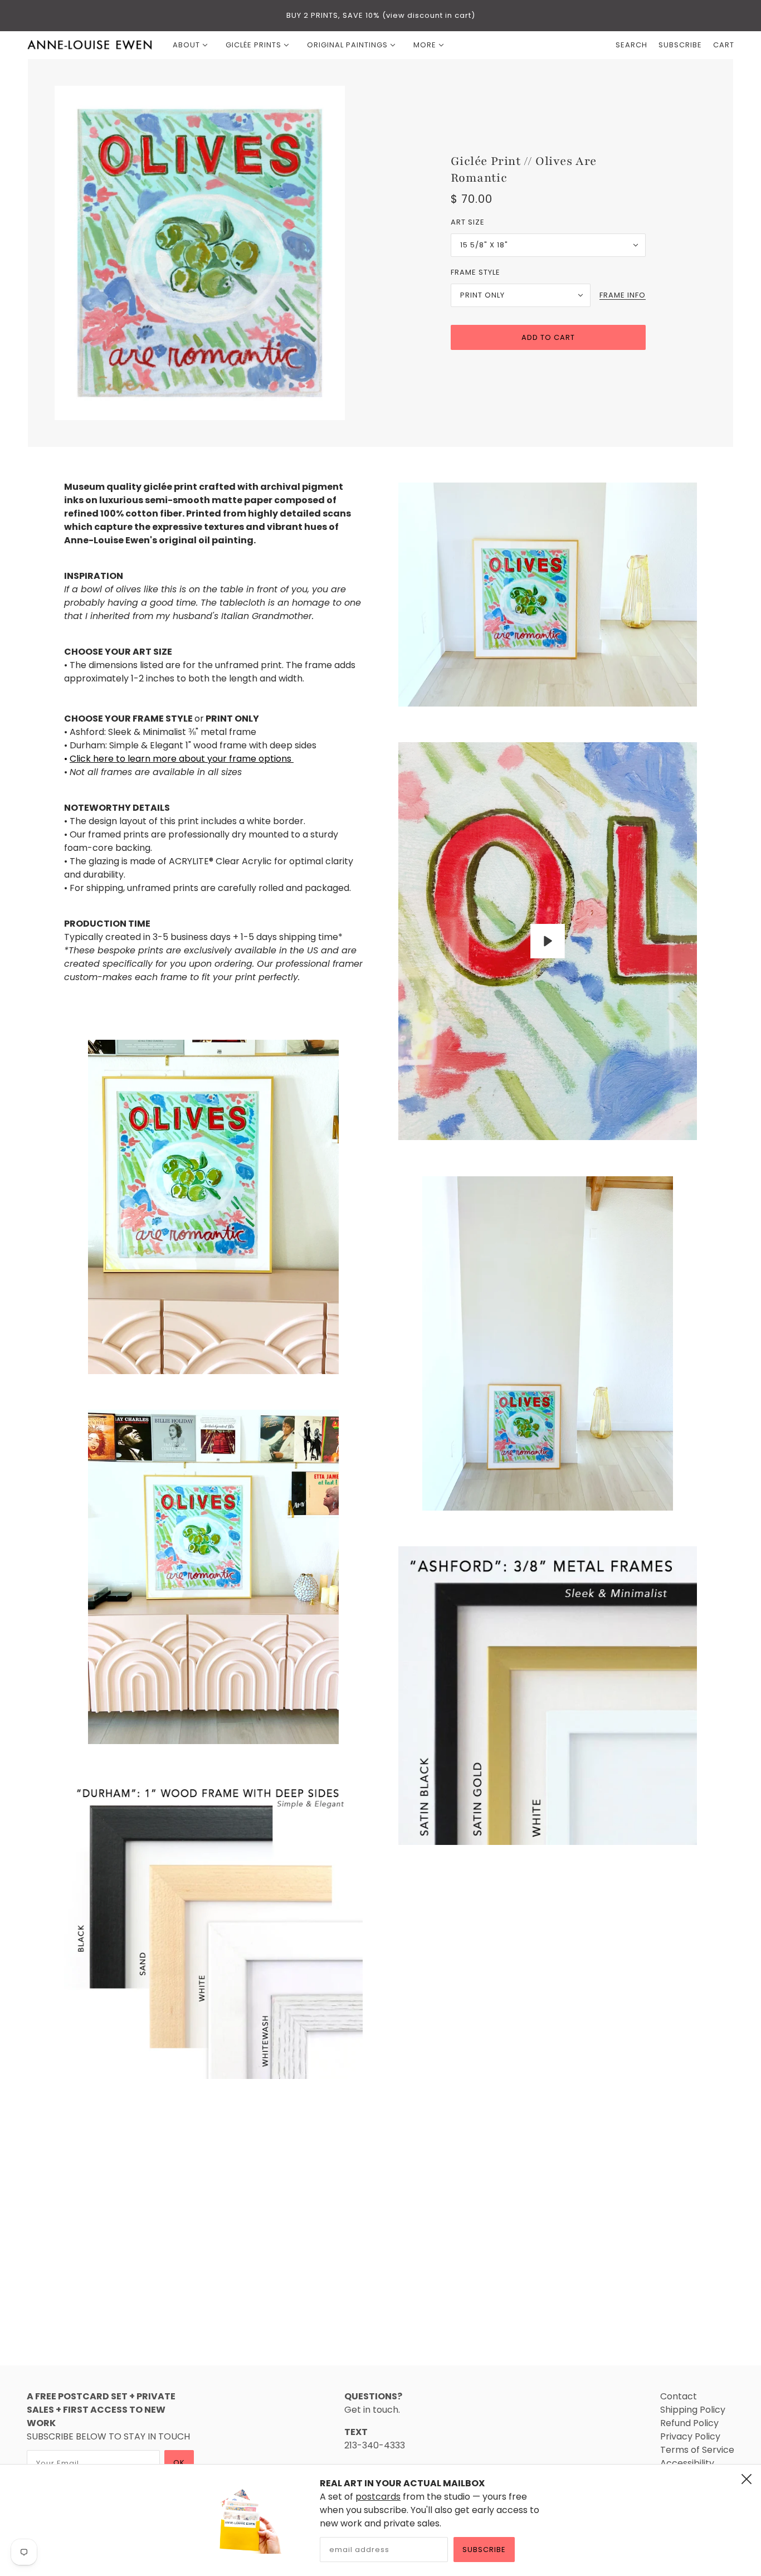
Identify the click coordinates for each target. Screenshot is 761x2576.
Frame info (623, 296)
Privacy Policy (690, 2436)
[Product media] (213, 1207)
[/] (90, 45)
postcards (378, 2497)
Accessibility (687, 2463)
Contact (679, 2396)
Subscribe (484, 2550)
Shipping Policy (693, 2410)
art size (468, 222)
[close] (747, 2479)
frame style (475, 272)
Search (631, 45)
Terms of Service (697, 2450)
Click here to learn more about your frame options (182, 759)
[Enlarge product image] (213, 253)
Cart (724, 45)
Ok (179, 2463)
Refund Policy (689, 2423)
